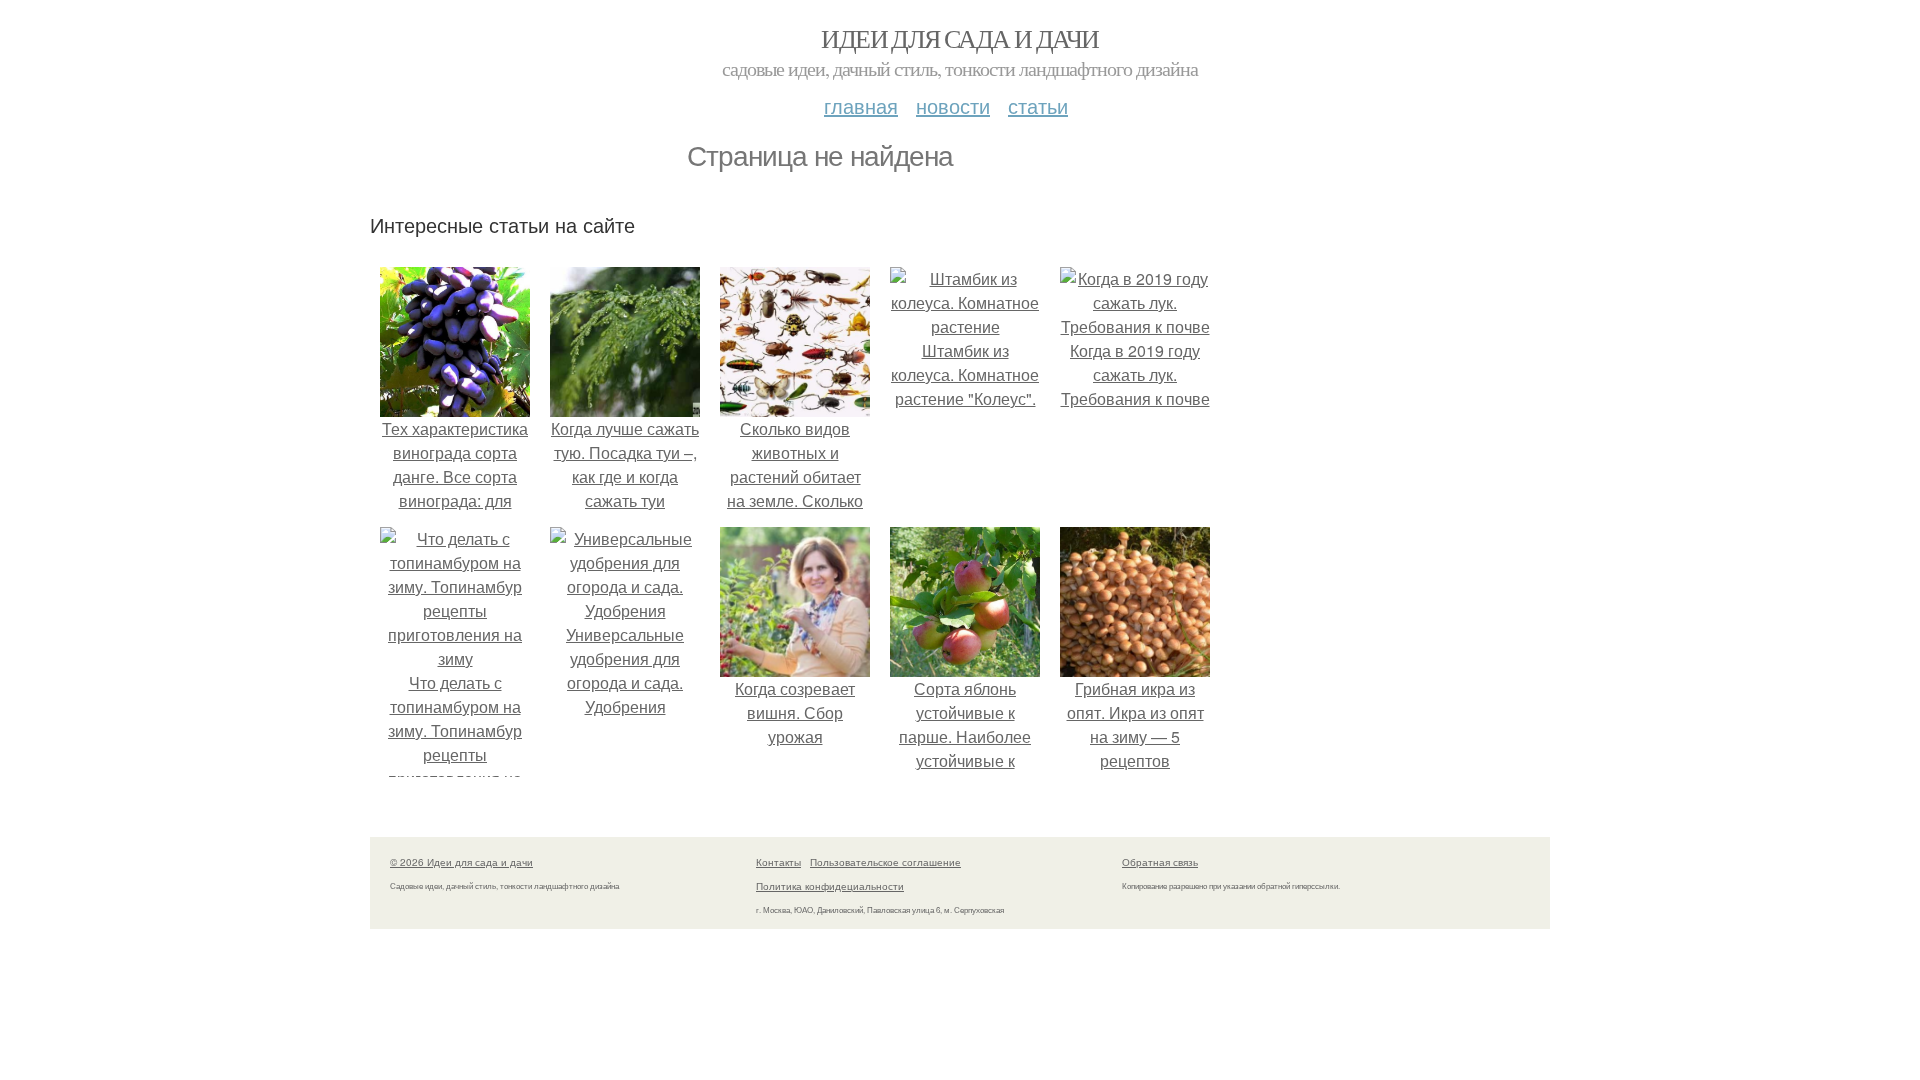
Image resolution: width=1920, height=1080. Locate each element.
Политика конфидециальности (830, 886)
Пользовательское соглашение (885, 862)
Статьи (1038, 105)
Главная (861, 105)
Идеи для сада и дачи (959, 38)
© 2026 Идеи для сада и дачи (461, 862)
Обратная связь (1160, 862)
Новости (953, 105)
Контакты (778, 862)
